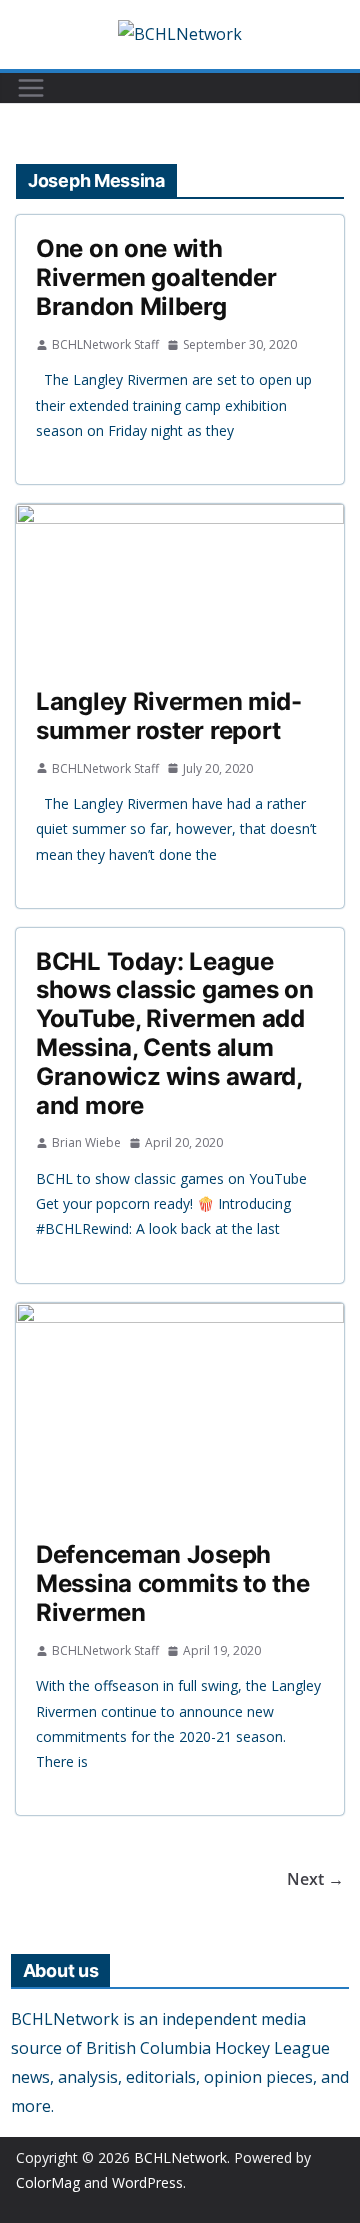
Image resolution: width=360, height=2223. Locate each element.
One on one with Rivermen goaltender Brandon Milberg (156, 277)
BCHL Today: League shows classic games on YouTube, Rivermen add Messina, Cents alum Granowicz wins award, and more (174, 1033)
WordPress (147, 2182)
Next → (315, 1879)
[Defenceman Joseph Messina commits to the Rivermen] (180, 1412)
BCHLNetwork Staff (105, 344)
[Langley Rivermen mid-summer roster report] (180, 586)
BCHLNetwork (180, 2157)
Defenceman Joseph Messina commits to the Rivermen (172, 1583)
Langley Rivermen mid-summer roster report (169, 716)
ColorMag (48, 2182)
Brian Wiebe (86, 1142)
